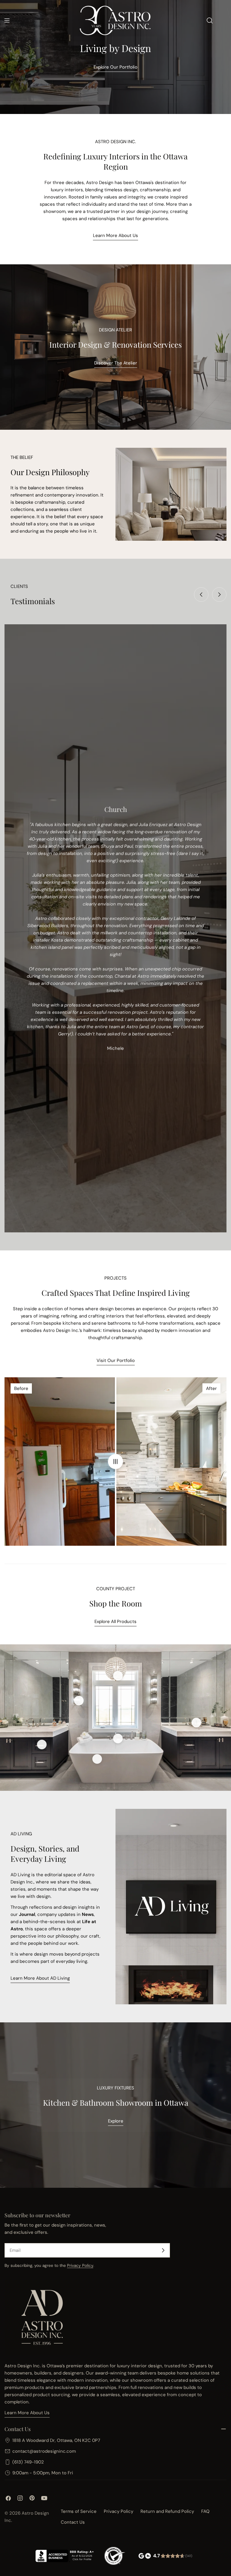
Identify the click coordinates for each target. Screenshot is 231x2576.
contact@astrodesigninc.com (44, 2451)
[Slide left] (201, 595)
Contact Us (73, 2522)
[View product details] (79, 1701)
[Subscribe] (163, 2250)
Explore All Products (115, 1622)
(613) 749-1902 (28, 2462)
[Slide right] (219, 595)
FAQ (205, 2511)
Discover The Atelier (116, 363)
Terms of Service (79, 2511)
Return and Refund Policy (167, 2511)
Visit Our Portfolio (116, 1360)
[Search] (210, 20)
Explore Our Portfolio (115, 67)
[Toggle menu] (7, 20)
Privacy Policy (80, 2266)
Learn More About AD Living (40, 1978)
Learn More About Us (115, 235)
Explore (116, 2121)
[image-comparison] (115, 1462)
